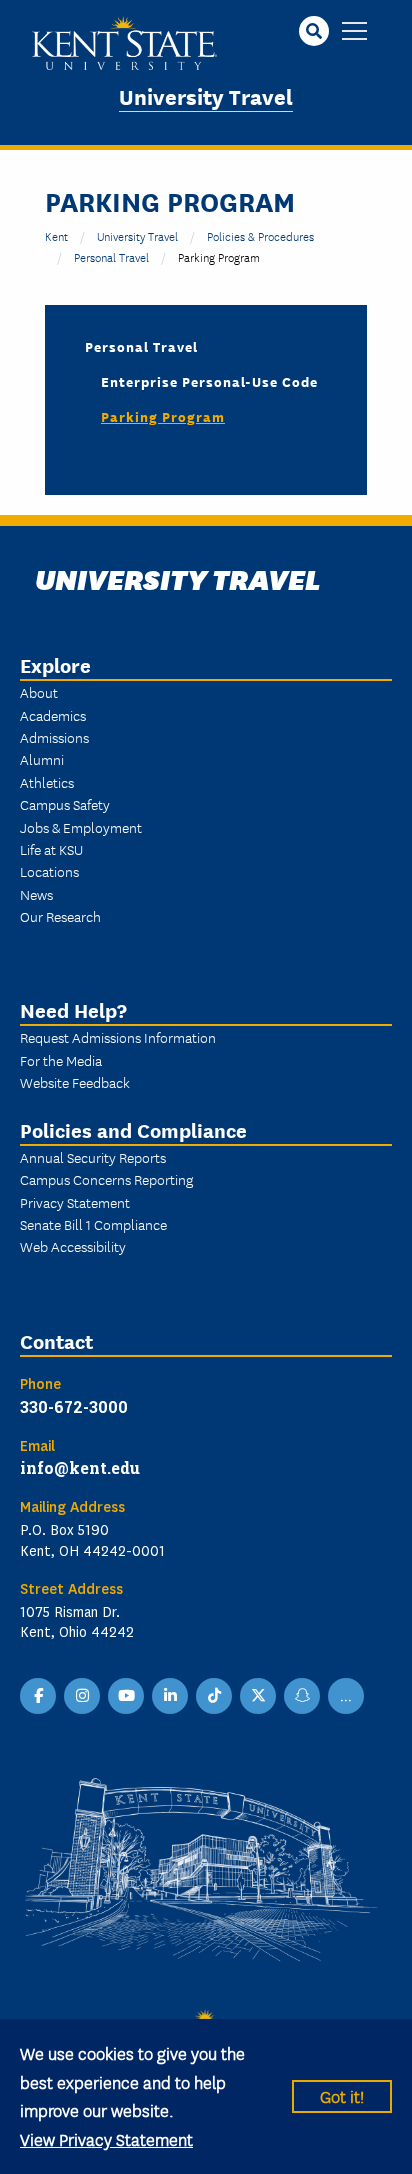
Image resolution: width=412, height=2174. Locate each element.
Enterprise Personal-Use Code (209, 381)
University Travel (206, 95)
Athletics (47, 782)
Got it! (342, 2095)
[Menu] (354, 32)
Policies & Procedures (260, 235)
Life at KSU (51, 849)
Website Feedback (75, 1082)
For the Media (61, 1060)
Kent (56, 235)
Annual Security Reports (93, 1157)
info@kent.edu (80, 1467)
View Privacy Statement (106, 2138)
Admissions (54, 737)
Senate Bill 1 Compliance (93, 1224)
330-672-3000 (74, 1406)
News (36, 894)
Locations (49, 871)
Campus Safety (65, 804)
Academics (53, 715)
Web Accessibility (73, 1246)
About (39, 692)
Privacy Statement (75, 1202)
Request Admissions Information (118, 1037)
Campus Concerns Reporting (106, 1179)
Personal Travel (111, 256)
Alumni (42, 759)
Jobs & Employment (81, 827)
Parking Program (163, 416)
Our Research (60, 916)
